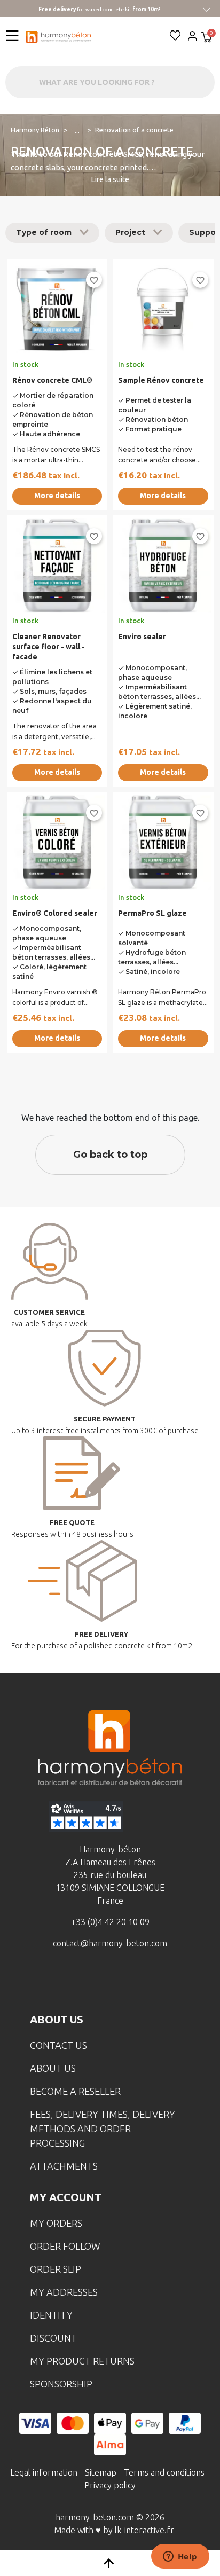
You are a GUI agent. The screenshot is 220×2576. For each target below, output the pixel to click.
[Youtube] (127, 1982)
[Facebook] (60, 1982)
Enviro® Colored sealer (55, 913)
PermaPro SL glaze (152, 913)
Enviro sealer (142, 637)
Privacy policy (110, 2485)
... (77, 130)
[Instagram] (93, 1982)
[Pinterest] (160, 1982)
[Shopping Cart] (207, 38)
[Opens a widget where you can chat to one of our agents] (180, 2557)
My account (66, 2197)
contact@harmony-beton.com (110, 1943)
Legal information (44, 2472)
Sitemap (101, 2472)
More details (57, 496)
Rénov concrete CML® (52, 380)
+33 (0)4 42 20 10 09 (110, 1922)
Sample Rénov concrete (161, 380)
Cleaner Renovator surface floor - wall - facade (49, 647)
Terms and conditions (164, 2472)
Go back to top (110, 1155)
